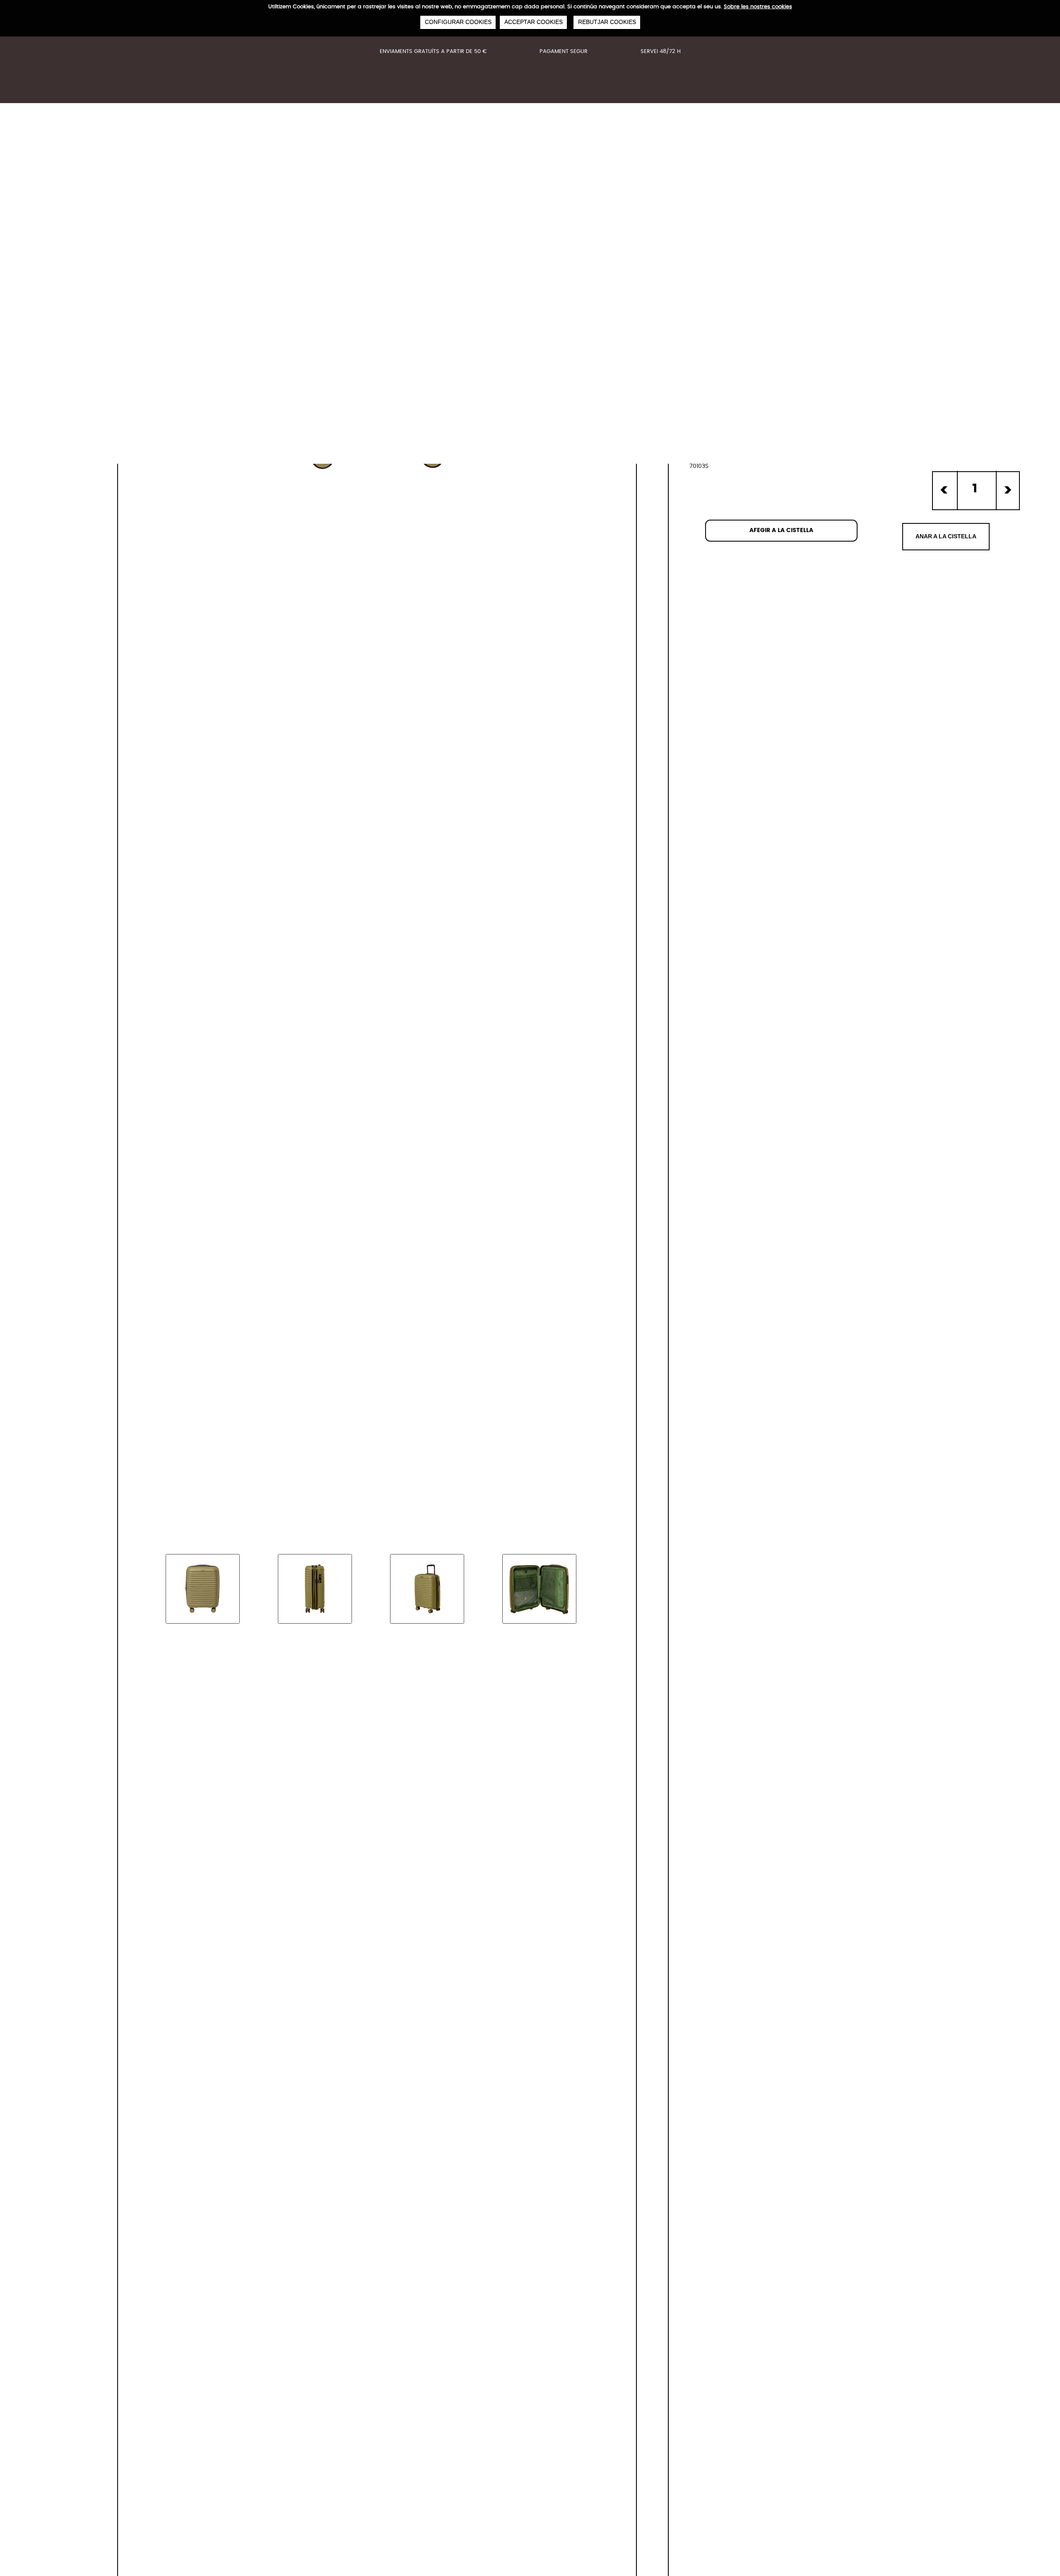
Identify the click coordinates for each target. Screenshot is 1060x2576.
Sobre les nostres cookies (758, 7)
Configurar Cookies (458, 22)
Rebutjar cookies (607, 22)
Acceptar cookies (533, 22)
